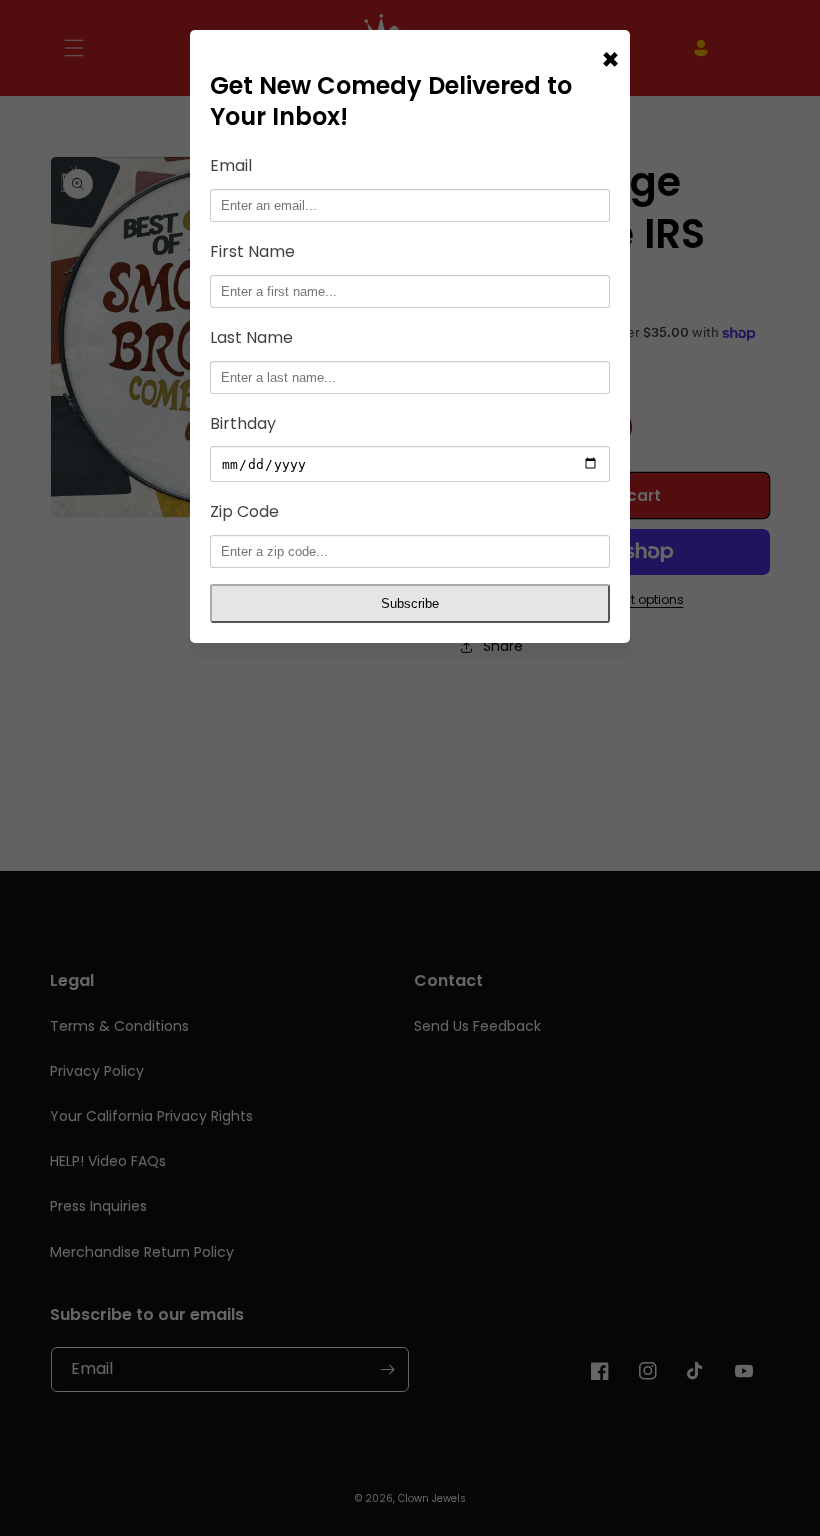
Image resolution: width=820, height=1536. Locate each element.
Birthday (243, 423)
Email (231, 165)
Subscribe (410, 603)
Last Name (251, 337)
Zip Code (244, 511)
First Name (252, 251)
